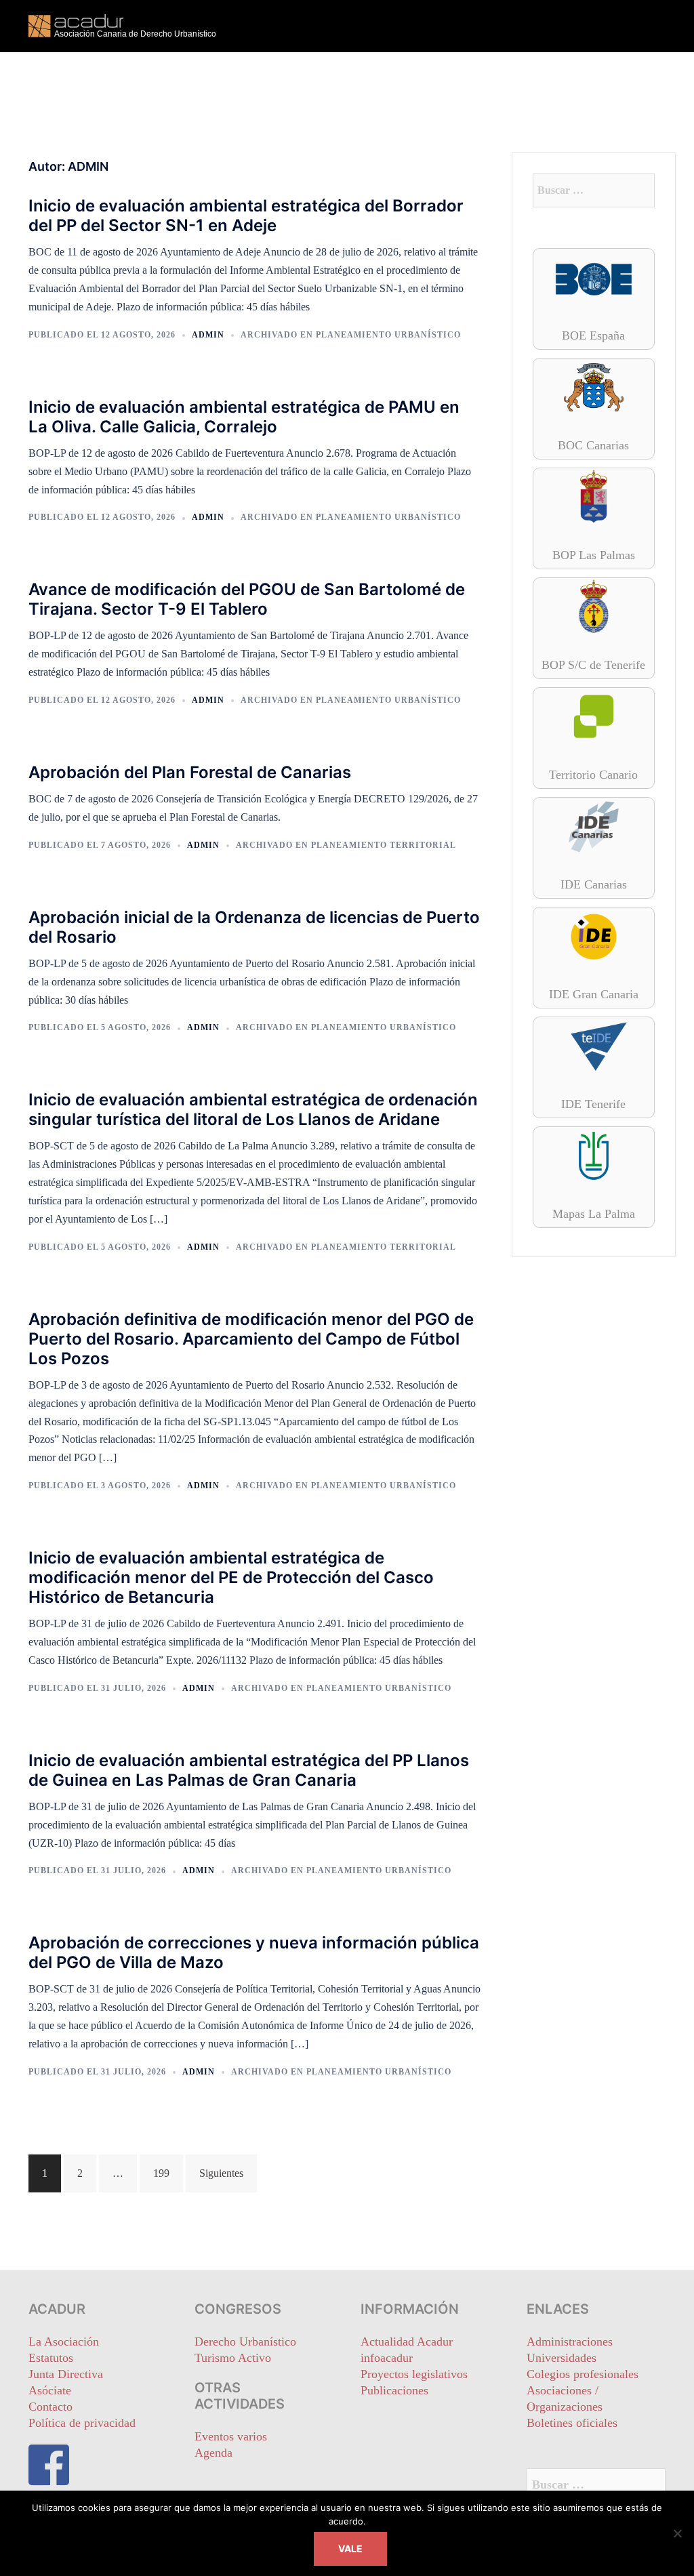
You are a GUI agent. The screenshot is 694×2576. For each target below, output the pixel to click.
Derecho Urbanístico (245, 2342)
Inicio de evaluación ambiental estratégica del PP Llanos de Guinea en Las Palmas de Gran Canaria (249, 1770)
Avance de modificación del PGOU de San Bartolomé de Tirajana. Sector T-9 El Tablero (247, 599)
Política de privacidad (82, 2423)
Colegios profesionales (583, 2374)
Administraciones (570, 2342)
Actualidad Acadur (407, 2342)
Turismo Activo (233, 2358)
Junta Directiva (66, 2374)
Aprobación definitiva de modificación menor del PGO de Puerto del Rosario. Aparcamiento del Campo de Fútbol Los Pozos (251, 1339)
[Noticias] (128, 25)
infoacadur (387, 2358)
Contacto (50, 2407)
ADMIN (208, 335)
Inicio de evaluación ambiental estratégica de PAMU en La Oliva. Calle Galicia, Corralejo (244, 417)
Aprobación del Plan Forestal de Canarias (190, 772)
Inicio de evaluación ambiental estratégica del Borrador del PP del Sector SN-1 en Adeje (246, 216)
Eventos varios (231, 2436)
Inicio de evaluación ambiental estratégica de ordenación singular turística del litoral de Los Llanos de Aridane (253, 1109)
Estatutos (51, 2358)
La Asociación (64, 2342)
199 (161, 2173)
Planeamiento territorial (384, 845)
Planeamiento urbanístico (388, 335)
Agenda (213, 2453)
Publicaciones (394, 2390)
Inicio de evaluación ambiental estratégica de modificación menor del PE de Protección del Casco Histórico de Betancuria (231, 1577)
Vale (350, 2549)
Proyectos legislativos (414, 2374)
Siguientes (221, 2173)
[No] (677, 2533)
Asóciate (50, 2390)
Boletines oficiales (572, 2423)
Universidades (562, 2358)
